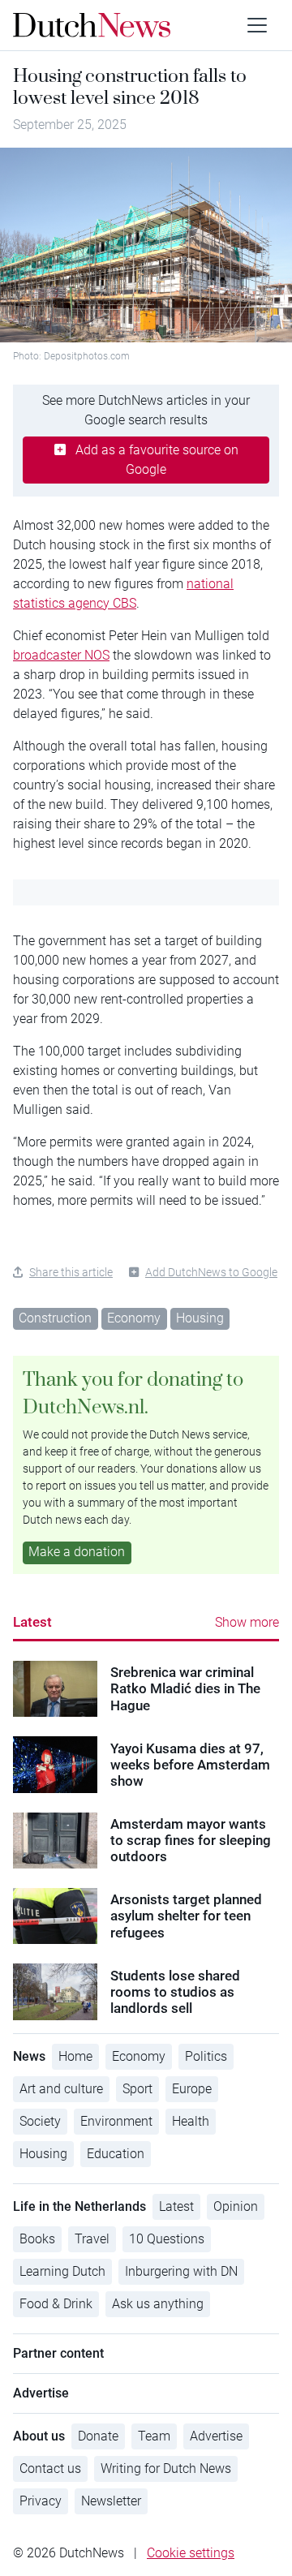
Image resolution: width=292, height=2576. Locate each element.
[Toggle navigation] (257, 25)
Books (37, 2239)
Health (191, 2121)
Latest (32, 1622)
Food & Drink (56, 2304)
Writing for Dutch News (166, 2468)
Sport (137, 2089)
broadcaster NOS (61, 655)
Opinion (236, 2206)
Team (154, 2436)
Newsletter (111, 2501)
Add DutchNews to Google (211, 1272)
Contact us (50, 2468)
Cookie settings (191, 2553)
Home (75, 2056)
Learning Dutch (62, 2271)
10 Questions (167, 2239)
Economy (134, 1318)
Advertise (216, 2436)
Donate (98, 2436)
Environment (116, 2121)
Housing (200, 1318)
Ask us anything (158, 2304)
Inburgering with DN (181, 2271)
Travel (92, 2239)
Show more (247, 1622)
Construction (55, 1318)
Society (40, 2121)
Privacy (41, 2501)
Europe (192, 2089)
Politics (206, 2056)
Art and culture (61, 2089)
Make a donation (77, 1552)
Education (116, 2154)
